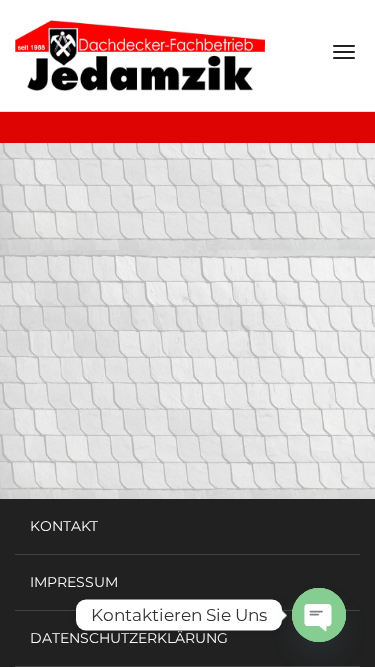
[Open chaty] (319, 615)
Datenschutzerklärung (129, 638)
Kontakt (64, 526)
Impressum (74, 582)
